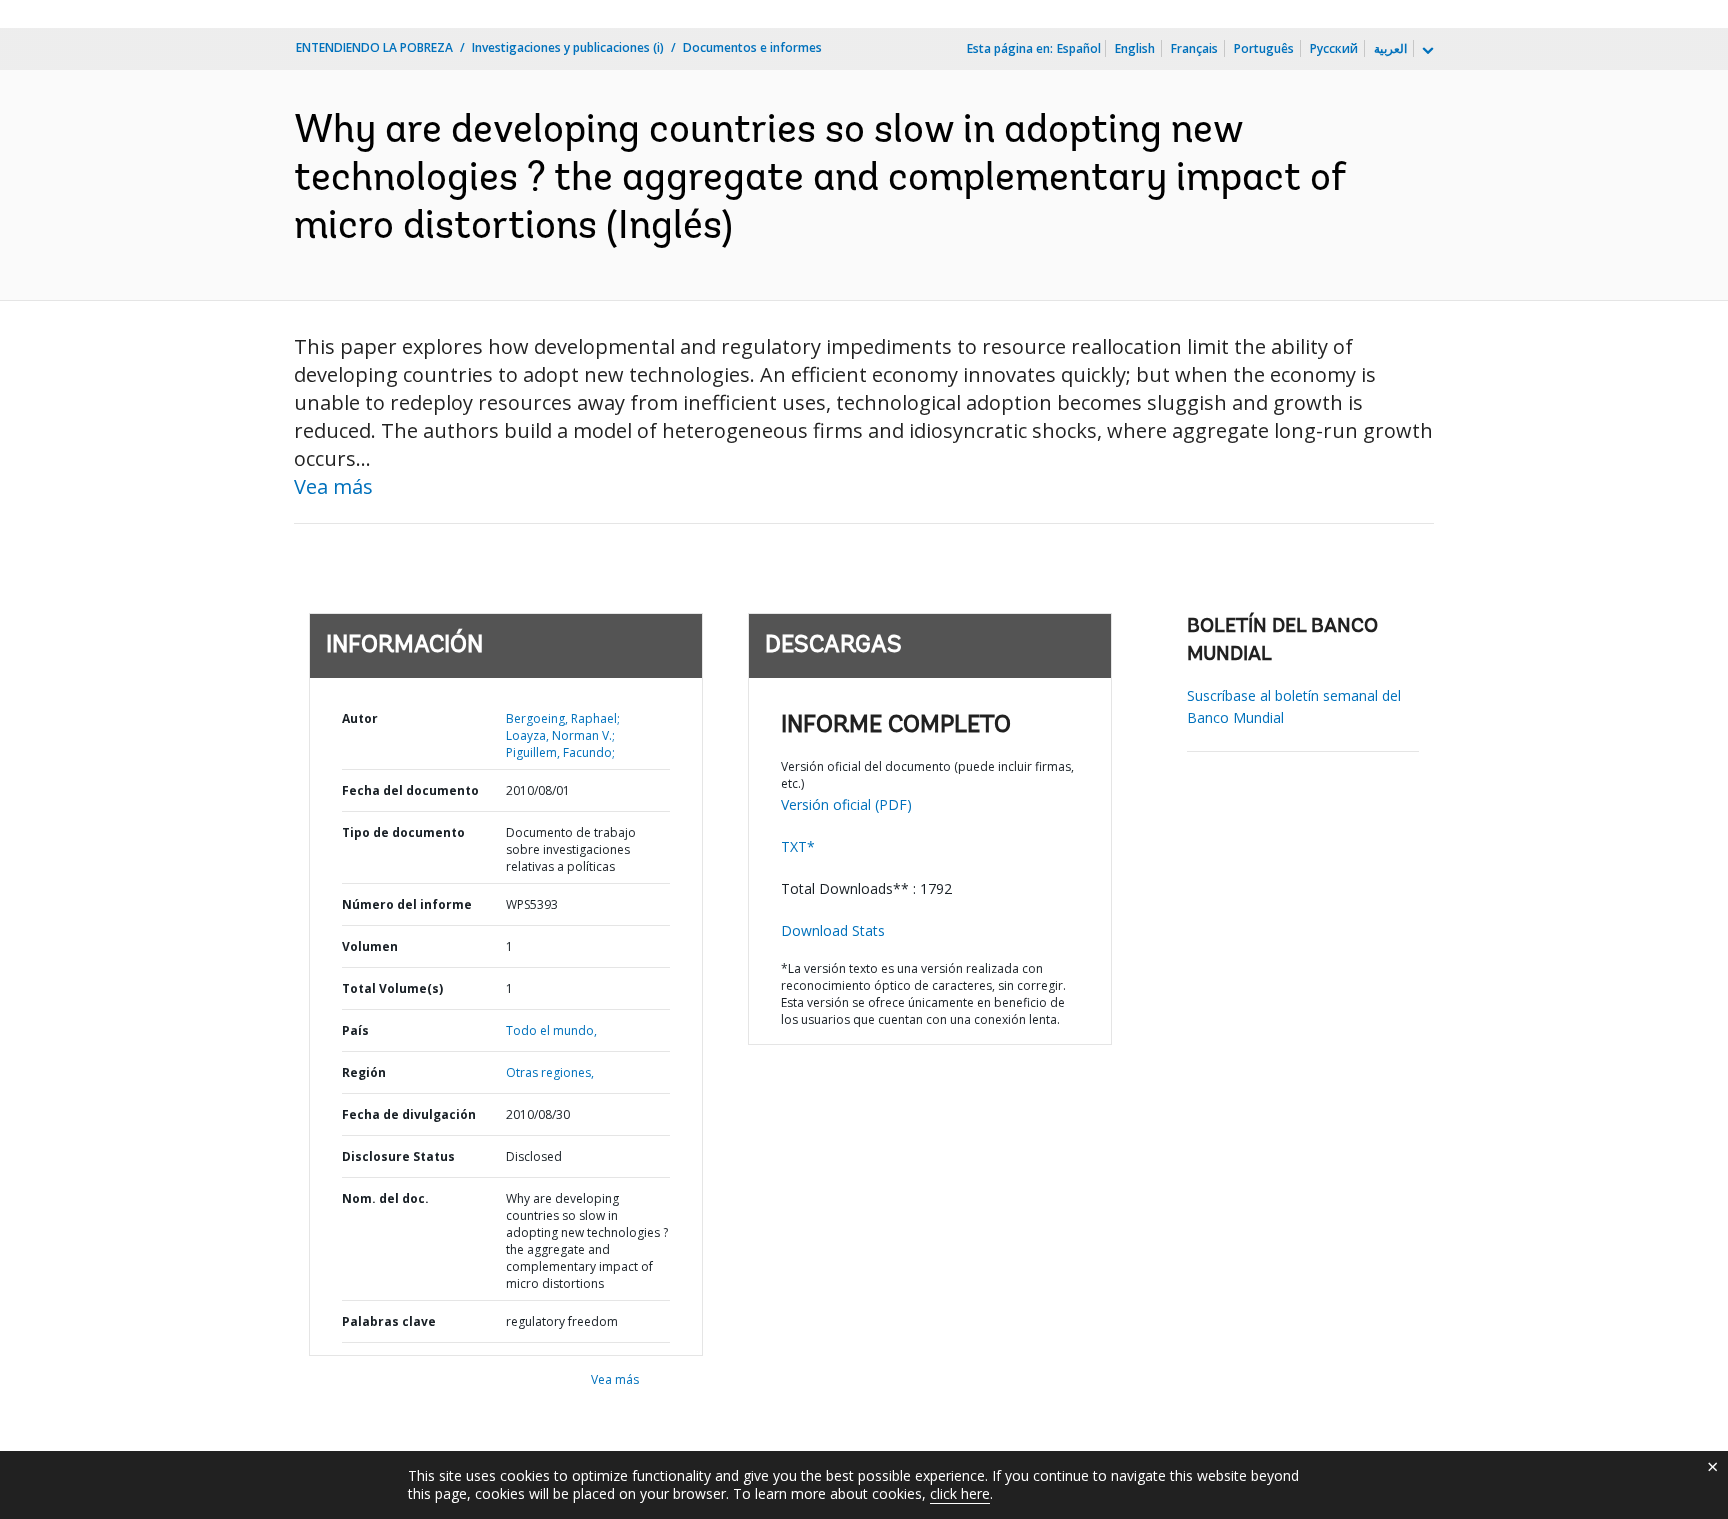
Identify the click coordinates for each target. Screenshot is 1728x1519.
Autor (360, 718)
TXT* (798, 846)
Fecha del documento (410, 790)
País (355, 1030)
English (1135, 48)
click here (960, 1493)
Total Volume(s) (392, 988)
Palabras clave (389, 1321)
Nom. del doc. (385, 1198)
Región (364, 1072)
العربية (1390, 48)
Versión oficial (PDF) (846, 804)
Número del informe (407, 904)
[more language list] (1426, 51)
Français (1194, 48)
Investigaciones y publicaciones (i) (568, 47)
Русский (1334, 48)
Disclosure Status (398, 1156)
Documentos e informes (752, 47)
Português (1264, 48)
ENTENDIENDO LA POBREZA (374, 47)
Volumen (370, 946)
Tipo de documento (403, 832)
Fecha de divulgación (409, 1114)
